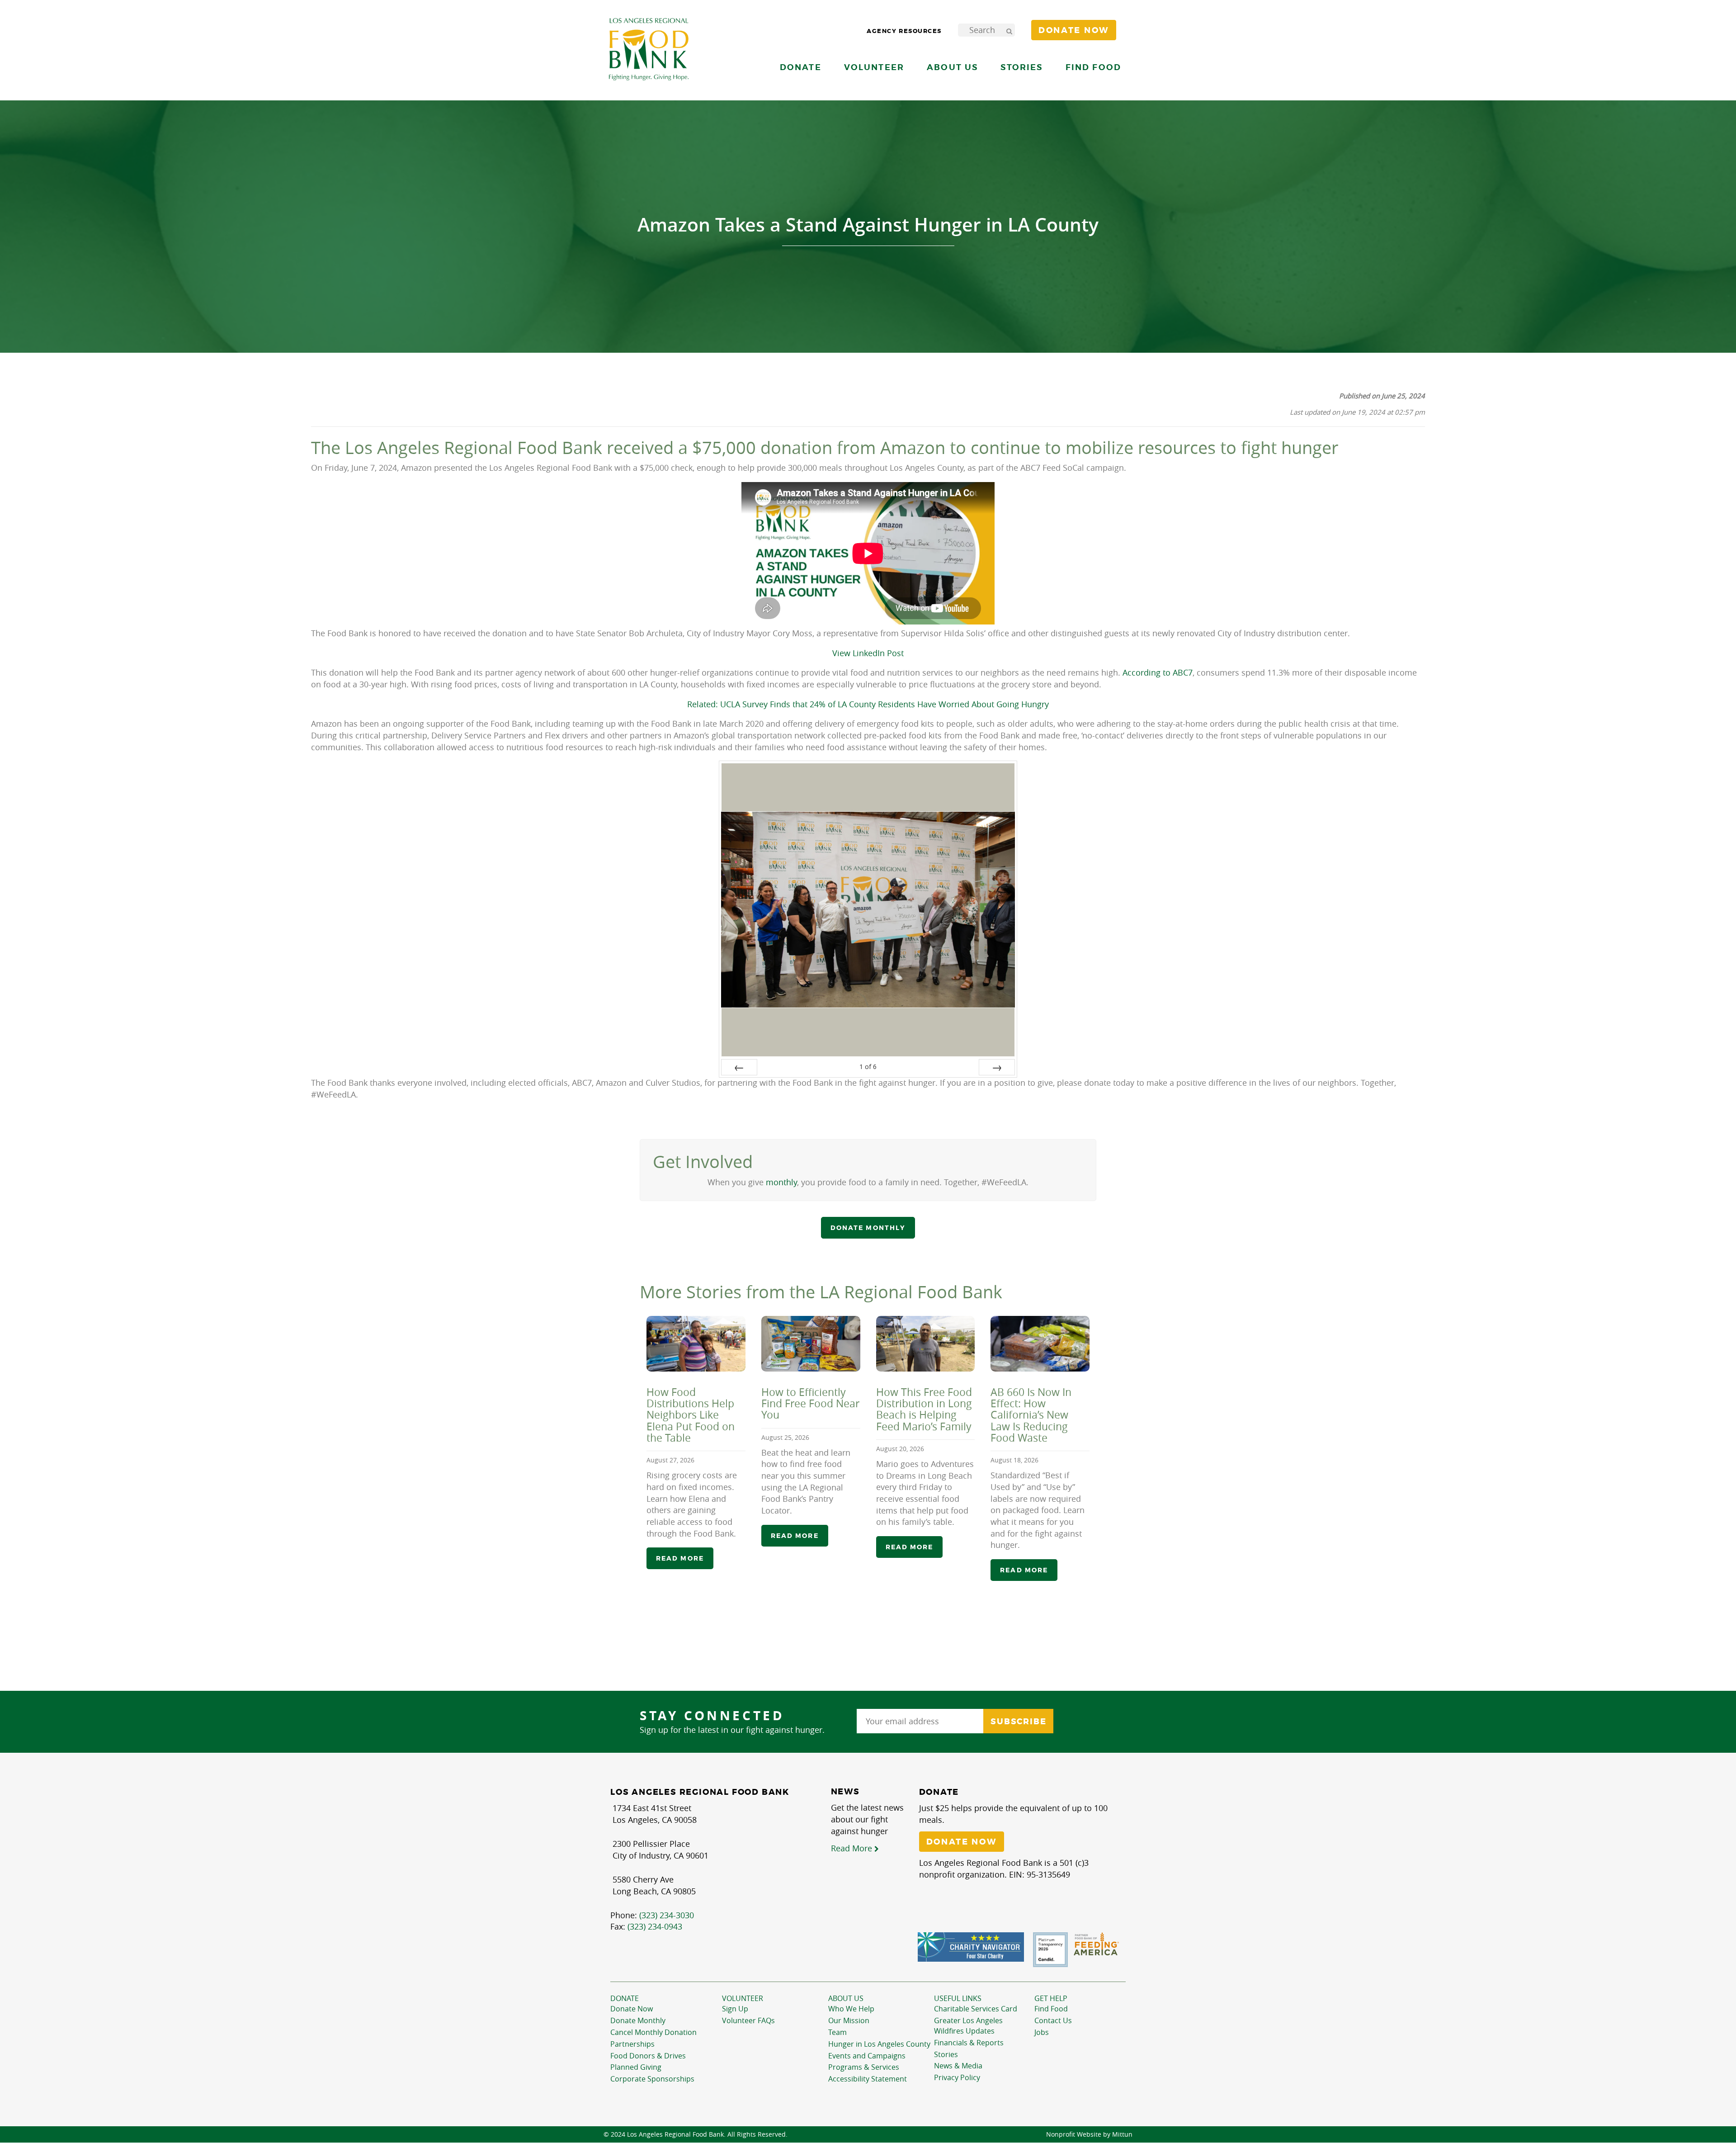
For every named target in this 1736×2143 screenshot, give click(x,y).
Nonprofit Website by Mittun (1089, 2134)
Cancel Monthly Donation (653, 2032)
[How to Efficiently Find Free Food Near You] (811, 1344)
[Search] (1009, 30)
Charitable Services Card (976, 2009)
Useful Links (958, 1998)
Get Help (1051, 1998)
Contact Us (1053, 2020)
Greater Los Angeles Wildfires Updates (968, 2026)
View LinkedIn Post (868, 653)
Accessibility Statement (868, 2079)
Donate (625, 1998)
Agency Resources (904, 31)
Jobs (1042, 2032)
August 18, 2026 (1014, 1460)
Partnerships (632, 2044)
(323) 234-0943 (655, 1926)
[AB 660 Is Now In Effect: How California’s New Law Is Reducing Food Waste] (1040, 1344)
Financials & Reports (969, 2043)
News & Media (958, 2066)
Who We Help (851, 2009)
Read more (680, 1558)
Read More (853, 1848)
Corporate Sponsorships (652, 2079)
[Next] (997, 1067)
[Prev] (739, 1067)
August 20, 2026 (900, 1449)
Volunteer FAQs (748, 2020)
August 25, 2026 (785, 1437)
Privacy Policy (957, 2077)
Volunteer (743, 1998)
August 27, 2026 (670, 1460)
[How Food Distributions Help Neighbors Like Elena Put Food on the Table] (696, 1344)
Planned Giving (636, 2067)
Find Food (1051, 2009)
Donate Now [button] (1074, 30)
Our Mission (849, 2020)
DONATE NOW (962, 1842)
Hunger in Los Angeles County (879, 2044)
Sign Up (735, 2009)
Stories (1021, 67)
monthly (781, 1182)
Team (837, 2032)
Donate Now (632, 2009)
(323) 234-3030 (667, 1915)
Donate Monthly (638, 2020)
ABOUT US (846, 1998)
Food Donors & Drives (648, 2056)
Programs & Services (864, 2067)
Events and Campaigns (867, 2056)
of (868, 1067)
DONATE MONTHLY (868, 1228)
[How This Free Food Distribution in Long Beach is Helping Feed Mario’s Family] (926, 1344)
